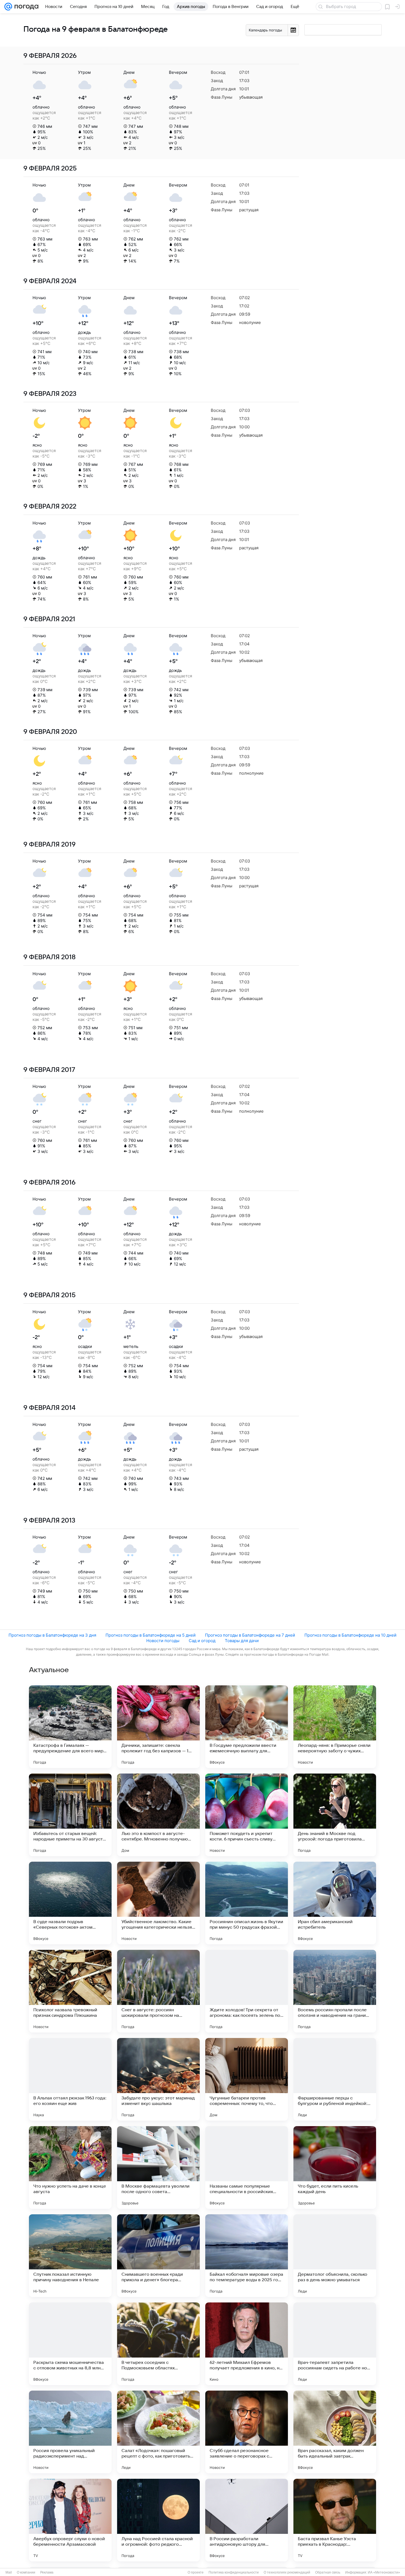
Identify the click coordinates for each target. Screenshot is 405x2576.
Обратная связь (328, 2572)
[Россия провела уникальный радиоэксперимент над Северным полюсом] (70, 2432)
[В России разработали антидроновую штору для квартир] (247, 2520)
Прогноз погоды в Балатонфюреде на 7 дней (250, 1635)
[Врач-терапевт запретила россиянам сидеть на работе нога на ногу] (335, 2344)
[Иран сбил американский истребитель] (335, 1903)
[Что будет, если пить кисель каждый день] (335, 2167)
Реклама (47, 2572)
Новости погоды (163, 1641)
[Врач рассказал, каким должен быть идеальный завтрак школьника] (335, 2432)
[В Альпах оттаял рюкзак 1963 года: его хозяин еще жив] (70, 2079)
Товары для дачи (242, 1641)
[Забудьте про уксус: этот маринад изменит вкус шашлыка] (158, 2079)
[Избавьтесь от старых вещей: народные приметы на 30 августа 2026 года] (70, 1815)
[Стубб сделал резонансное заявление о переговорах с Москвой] (247, 2432)
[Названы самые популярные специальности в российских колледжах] (247, 2167)
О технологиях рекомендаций (287, 2572)
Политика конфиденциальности (234, 2572)
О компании (26, 2572)
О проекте (196, 2572)
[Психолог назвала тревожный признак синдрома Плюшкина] (70, 1991)
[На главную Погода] (25, 7)
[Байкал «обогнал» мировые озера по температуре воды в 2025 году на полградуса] (247, 2256)
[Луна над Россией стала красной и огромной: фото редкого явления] (158, 2520)
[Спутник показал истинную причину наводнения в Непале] (70, 2256)
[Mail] (8, 7)
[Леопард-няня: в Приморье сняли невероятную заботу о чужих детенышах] (335, 1727)
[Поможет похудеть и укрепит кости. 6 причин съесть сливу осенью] (247, 1815)
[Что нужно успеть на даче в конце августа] (70, 2167)
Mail (9, 2572)
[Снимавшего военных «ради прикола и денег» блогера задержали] (158, 2256)
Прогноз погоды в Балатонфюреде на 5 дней (151, 1635)
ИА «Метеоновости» (384, 2572)
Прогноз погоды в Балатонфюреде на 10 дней (350, 1635)
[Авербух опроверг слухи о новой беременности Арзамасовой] (70, 2520)
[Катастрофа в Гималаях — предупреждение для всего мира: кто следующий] (70, 1727)
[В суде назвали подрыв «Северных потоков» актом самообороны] (70, 1903)
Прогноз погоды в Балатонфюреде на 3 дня (52, 1635)
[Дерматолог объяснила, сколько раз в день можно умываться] (335, 2256)
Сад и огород (202, 1641)
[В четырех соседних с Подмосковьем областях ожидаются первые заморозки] (158, 2344)
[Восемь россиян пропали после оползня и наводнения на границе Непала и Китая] (335, 1991)
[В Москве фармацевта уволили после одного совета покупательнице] (158, 2167)
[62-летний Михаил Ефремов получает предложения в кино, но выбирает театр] (247, 2344)
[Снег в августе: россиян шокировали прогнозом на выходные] (158, 1991)
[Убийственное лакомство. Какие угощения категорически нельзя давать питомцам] (158, 1903)
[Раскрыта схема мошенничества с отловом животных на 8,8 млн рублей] (70, 2344)
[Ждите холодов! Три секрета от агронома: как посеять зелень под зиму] (247, 1991)
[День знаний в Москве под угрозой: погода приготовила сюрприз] (335, 1815)
